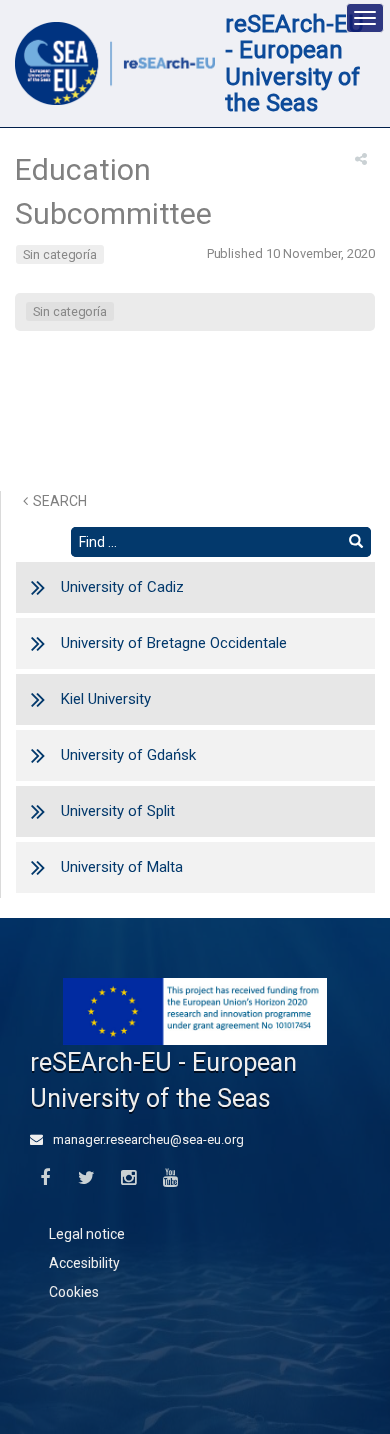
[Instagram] (128, 1178)
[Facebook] (44, 1178)
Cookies (74, 1292)
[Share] (361, 159)
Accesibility (84, 1263)
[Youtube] (170, 1178)
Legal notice (87, 1234)
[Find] (356, 542)
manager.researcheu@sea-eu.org (147, 1139)
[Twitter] (86, 1178)
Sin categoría (60, 254)
